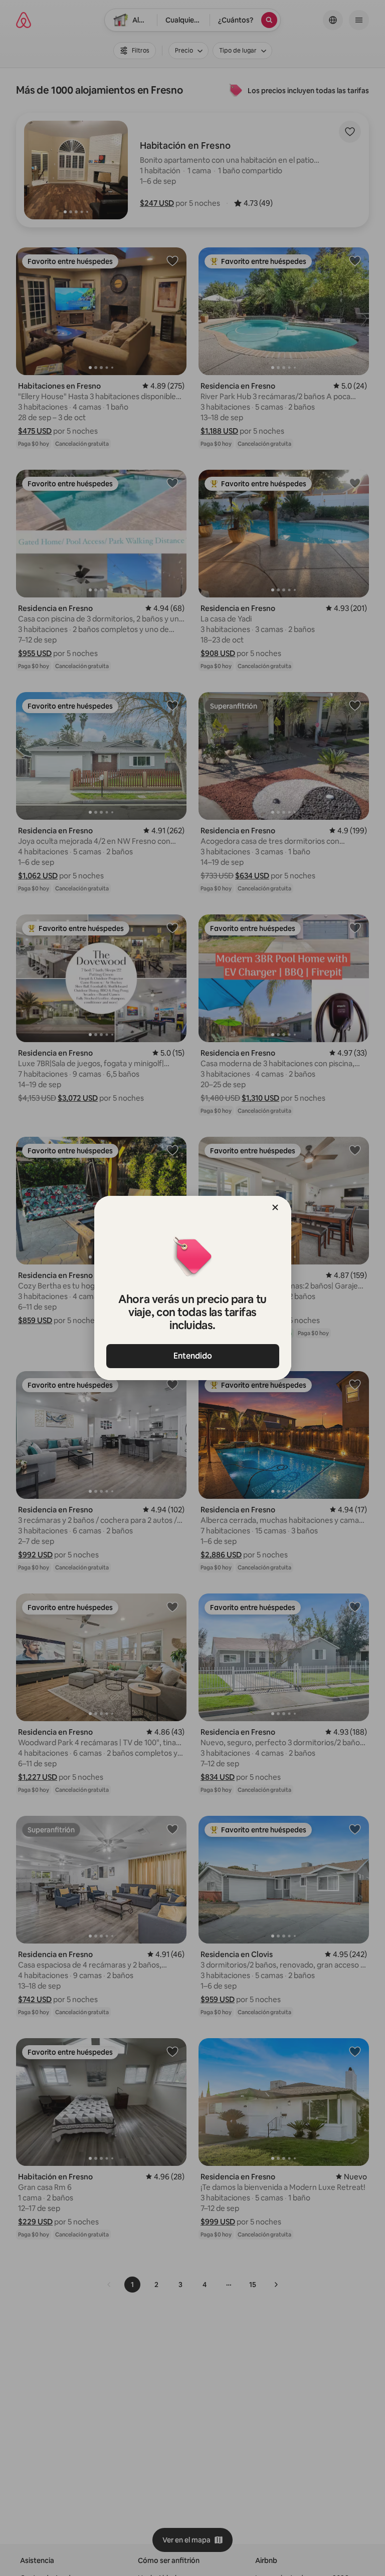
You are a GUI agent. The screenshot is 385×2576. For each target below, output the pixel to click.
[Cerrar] (275, 1207)
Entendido (193, 1356)
